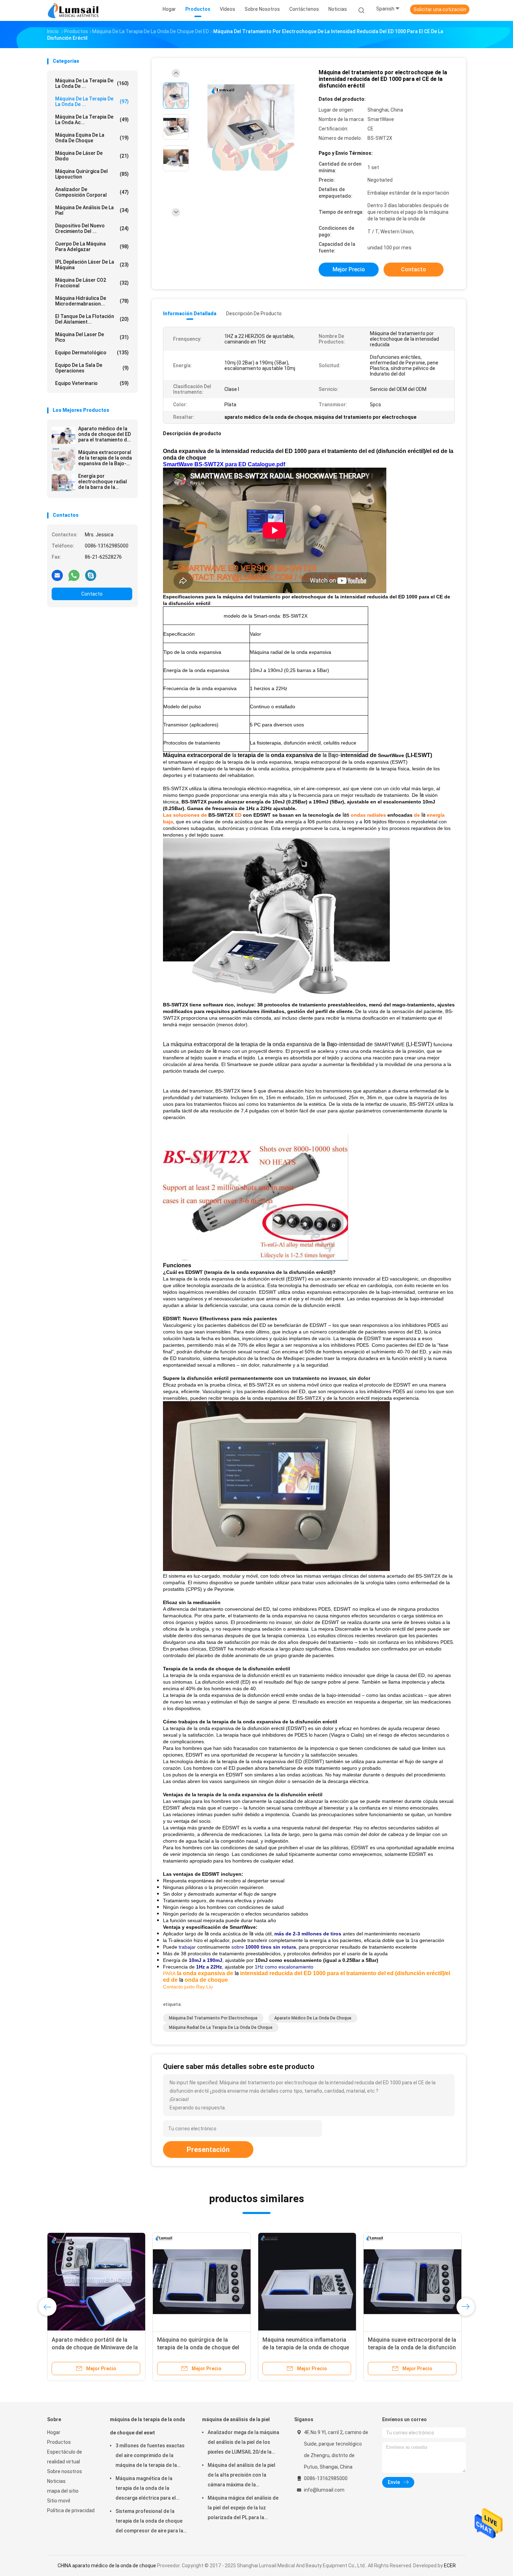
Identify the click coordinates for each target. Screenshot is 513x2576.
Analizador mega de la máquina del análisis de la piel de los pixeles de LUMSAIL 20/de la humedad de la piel (243, 2443)
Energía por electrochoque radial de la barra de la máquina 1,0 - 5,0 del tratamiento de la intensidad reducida (103, 482)
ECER (450, 2566)
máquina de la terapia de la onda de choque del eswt (147, 2426)
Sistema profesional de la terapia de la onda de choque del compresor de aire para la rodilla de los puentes (149, 2522)
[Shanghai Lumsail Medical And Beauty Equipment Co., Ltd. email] (57, 575)
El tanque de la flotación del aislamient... (92, 319)
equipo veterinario (92, 383)
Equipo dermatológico (92, 353)
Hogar (54, 2432)
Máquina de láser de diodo (92, 156)
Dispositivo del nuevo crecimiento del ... (92, 228)
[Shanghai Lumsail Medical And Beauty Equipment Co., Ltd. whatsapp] (74, 575)
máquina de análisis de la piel (92, 210)
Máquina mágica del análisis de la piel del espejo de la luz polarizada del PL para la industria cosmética (243, 2509)
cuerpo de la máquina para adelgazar (92, 247)
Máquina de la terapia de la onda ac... (92, 120)
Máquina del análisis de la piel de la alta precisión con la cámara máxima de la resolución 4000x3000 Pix (241, 2476)
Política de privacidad (71, 2510)
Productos (59, 2442)
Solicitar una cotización (440, 9)
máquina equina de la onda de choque (92, 138)
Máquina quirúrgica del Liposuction (92, 174)
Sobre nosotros (65, 2471)
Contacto (92, 594)
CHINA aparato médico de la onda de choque (107, 2566)
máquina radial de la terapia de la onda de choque (221, 2027)
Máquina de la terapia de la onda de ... (92, 101)
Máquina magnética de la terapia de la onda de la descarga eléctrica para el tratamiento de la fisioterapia (149, 2489)
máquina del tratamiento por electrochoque (213, 2018)
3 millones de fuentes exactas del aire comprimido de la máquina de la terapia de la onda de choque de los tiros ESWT (150, 2456)
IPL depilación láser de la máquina (92, 265)
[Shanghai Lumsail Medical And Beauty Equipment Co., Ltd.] (74, 10)
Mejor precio (349, 269)
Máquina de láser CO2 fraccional (92, 283)
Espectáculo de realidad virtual (65, 2457)
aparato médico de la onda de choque (313, 2018)
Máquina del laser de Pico (92, 337)
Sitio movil (59, 2501)
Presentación (208, 2150)
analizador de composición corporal (92, 192)
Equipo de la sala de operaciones (92, 368)
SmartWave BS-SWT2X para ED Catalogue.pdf (224, 464)
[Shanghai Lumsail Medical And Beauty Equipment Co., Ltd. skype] (91, 575)
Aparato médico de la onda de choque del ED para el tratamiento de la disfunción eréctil (105, 434)
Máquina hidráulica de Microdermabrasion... (92, 301)
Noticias (56, 2481)
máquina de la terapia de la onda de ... (92, 83)
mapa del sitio (63, 2491)
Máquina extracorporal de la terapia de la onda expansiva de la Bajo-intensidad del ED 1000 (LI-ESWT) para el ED (105, 458)
